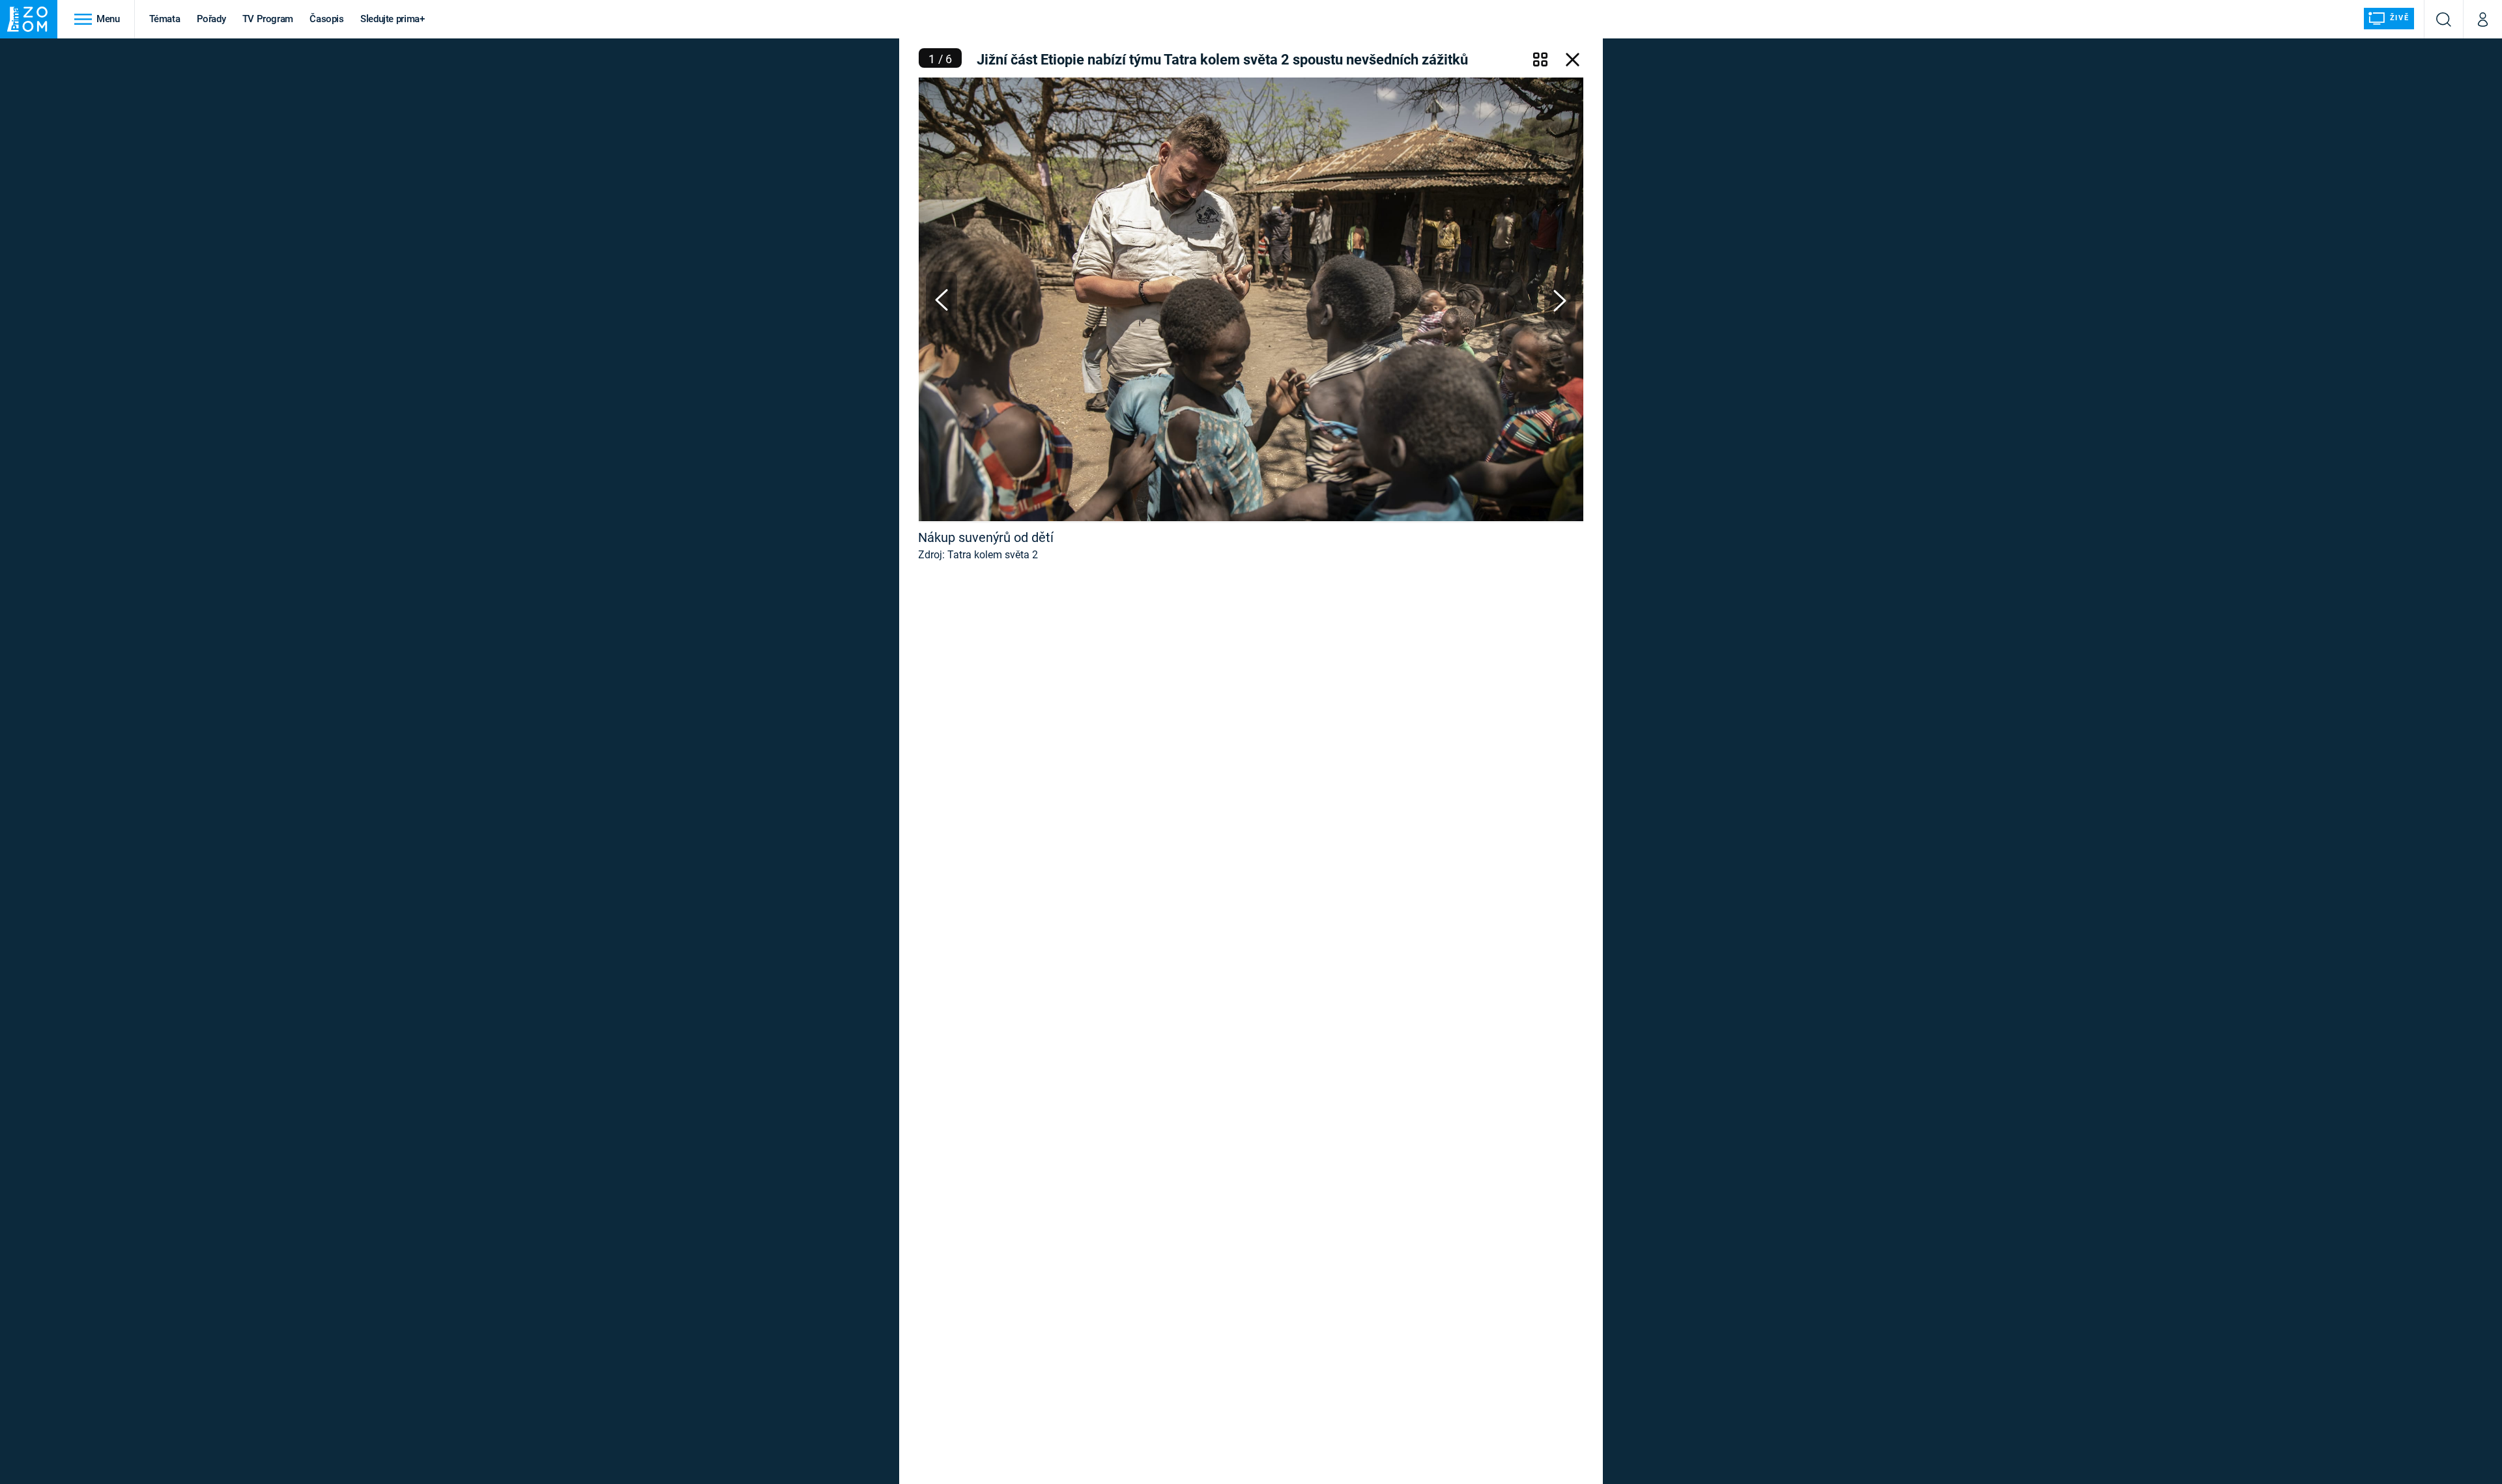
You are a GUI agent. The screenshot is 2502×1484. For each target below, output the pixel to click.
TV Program (268, 19)
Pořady (211, 19)
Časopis (327, 19)
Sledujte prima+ (393, 19)
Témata (165, 19)
